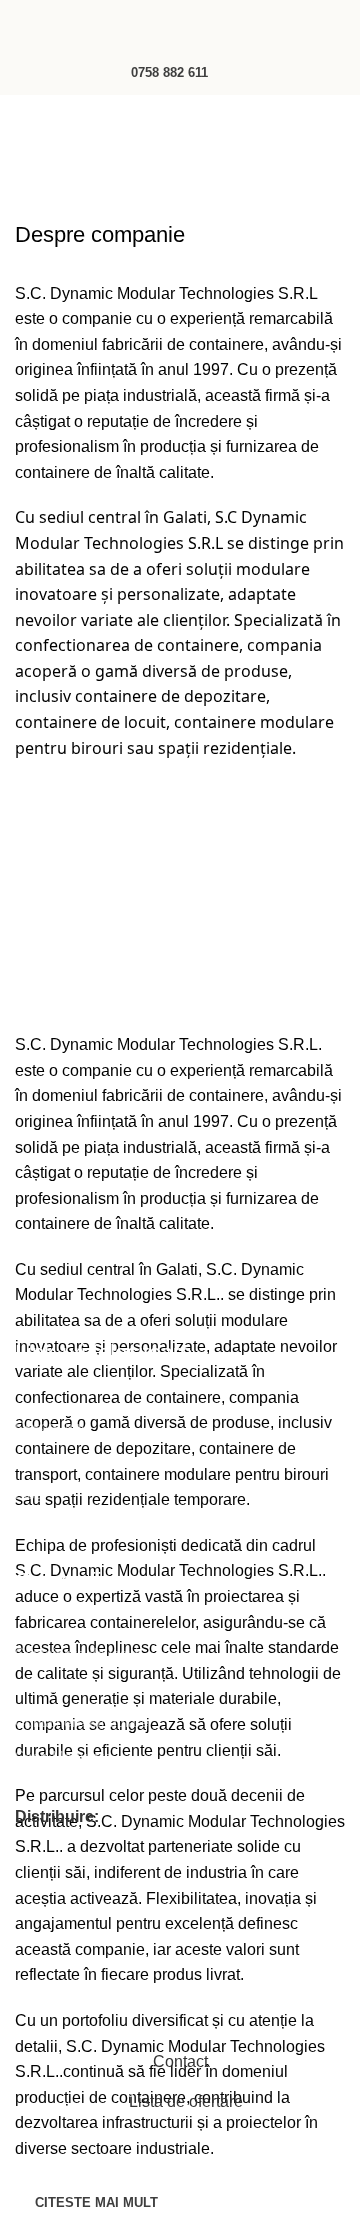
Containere (50, 1688)
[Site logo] (180, 23)
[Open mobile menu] (23, 25)
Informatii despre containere (104, 1528)
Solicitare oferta (64, 1460)
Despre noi (49, 1426)
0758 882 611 (169, 72)
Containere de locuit (78, 1653)
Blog (29, 1494)
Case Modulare (63, 1756)
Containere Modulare (82, 1722)
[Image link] (120, 1306)
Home (36, 166)
